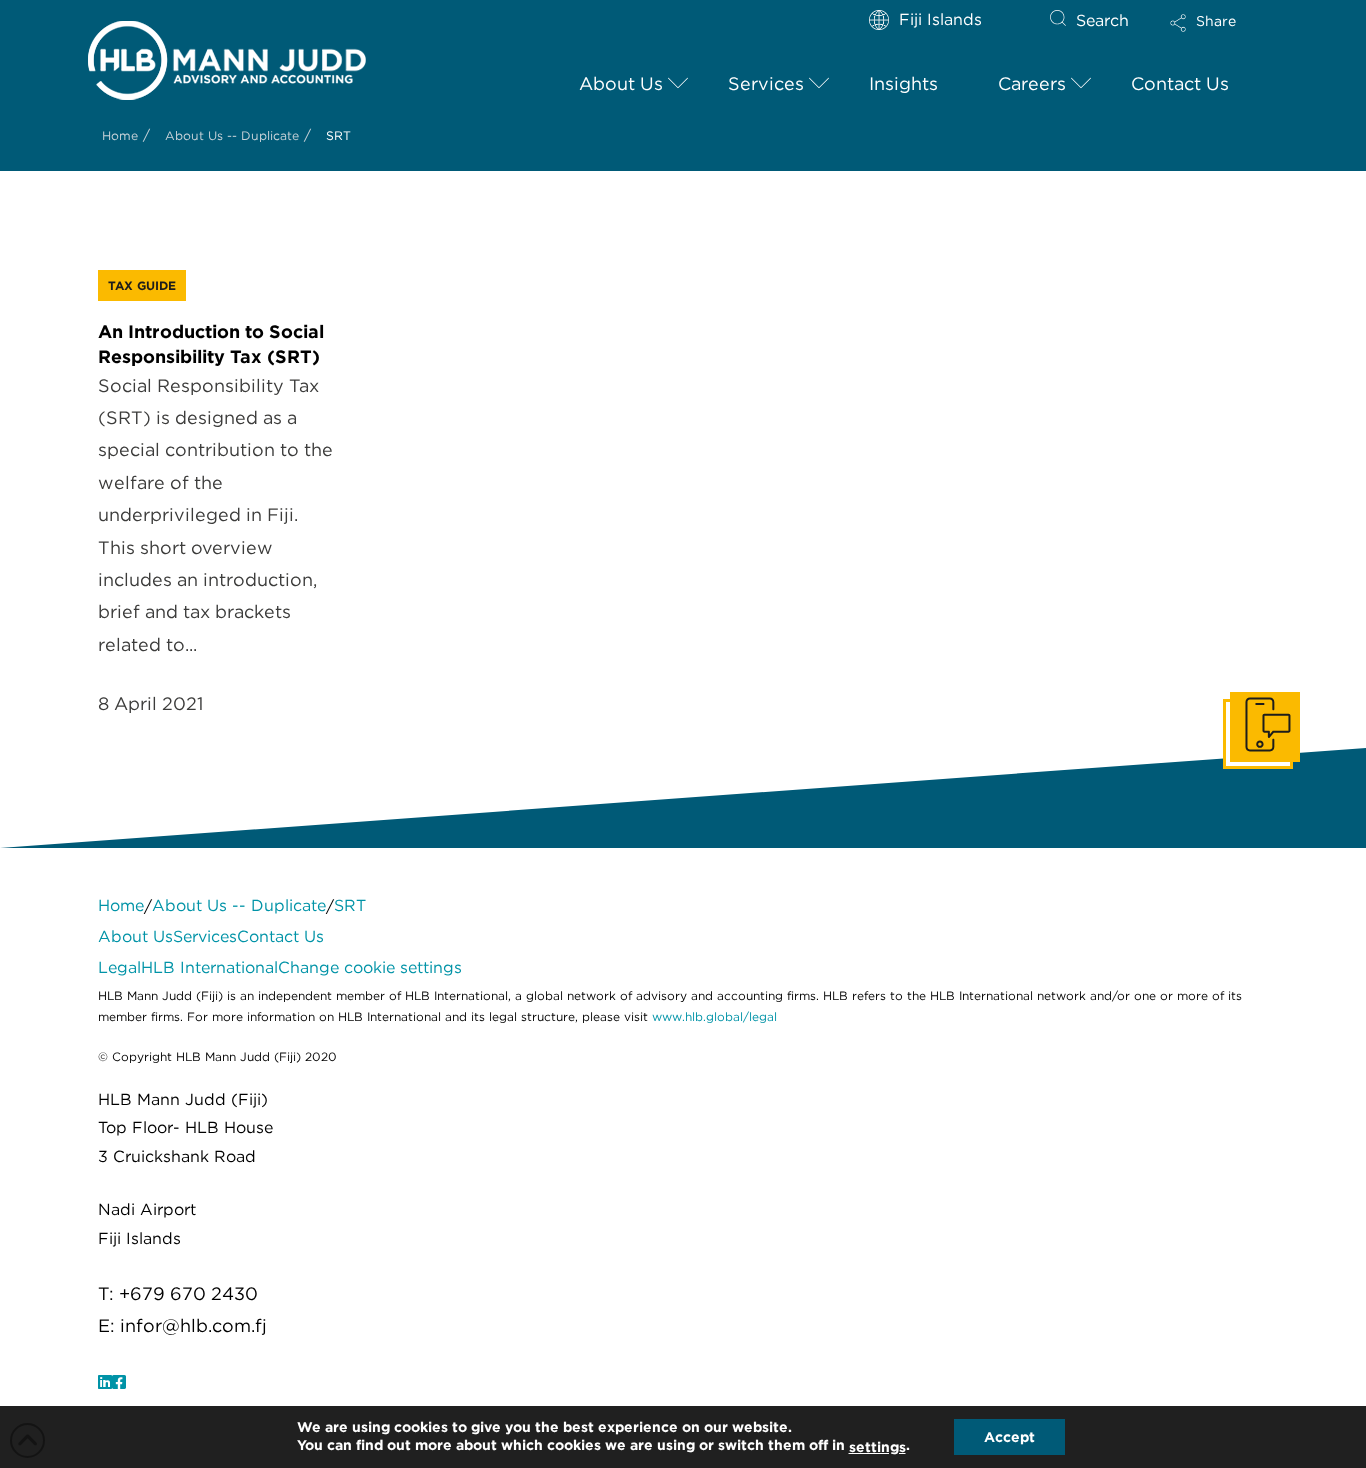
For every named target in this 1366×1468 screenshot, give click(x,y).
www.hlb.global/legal (714, 1016)
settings (877, 1447)
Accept (1009, 1437)
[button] (1220, 36)
